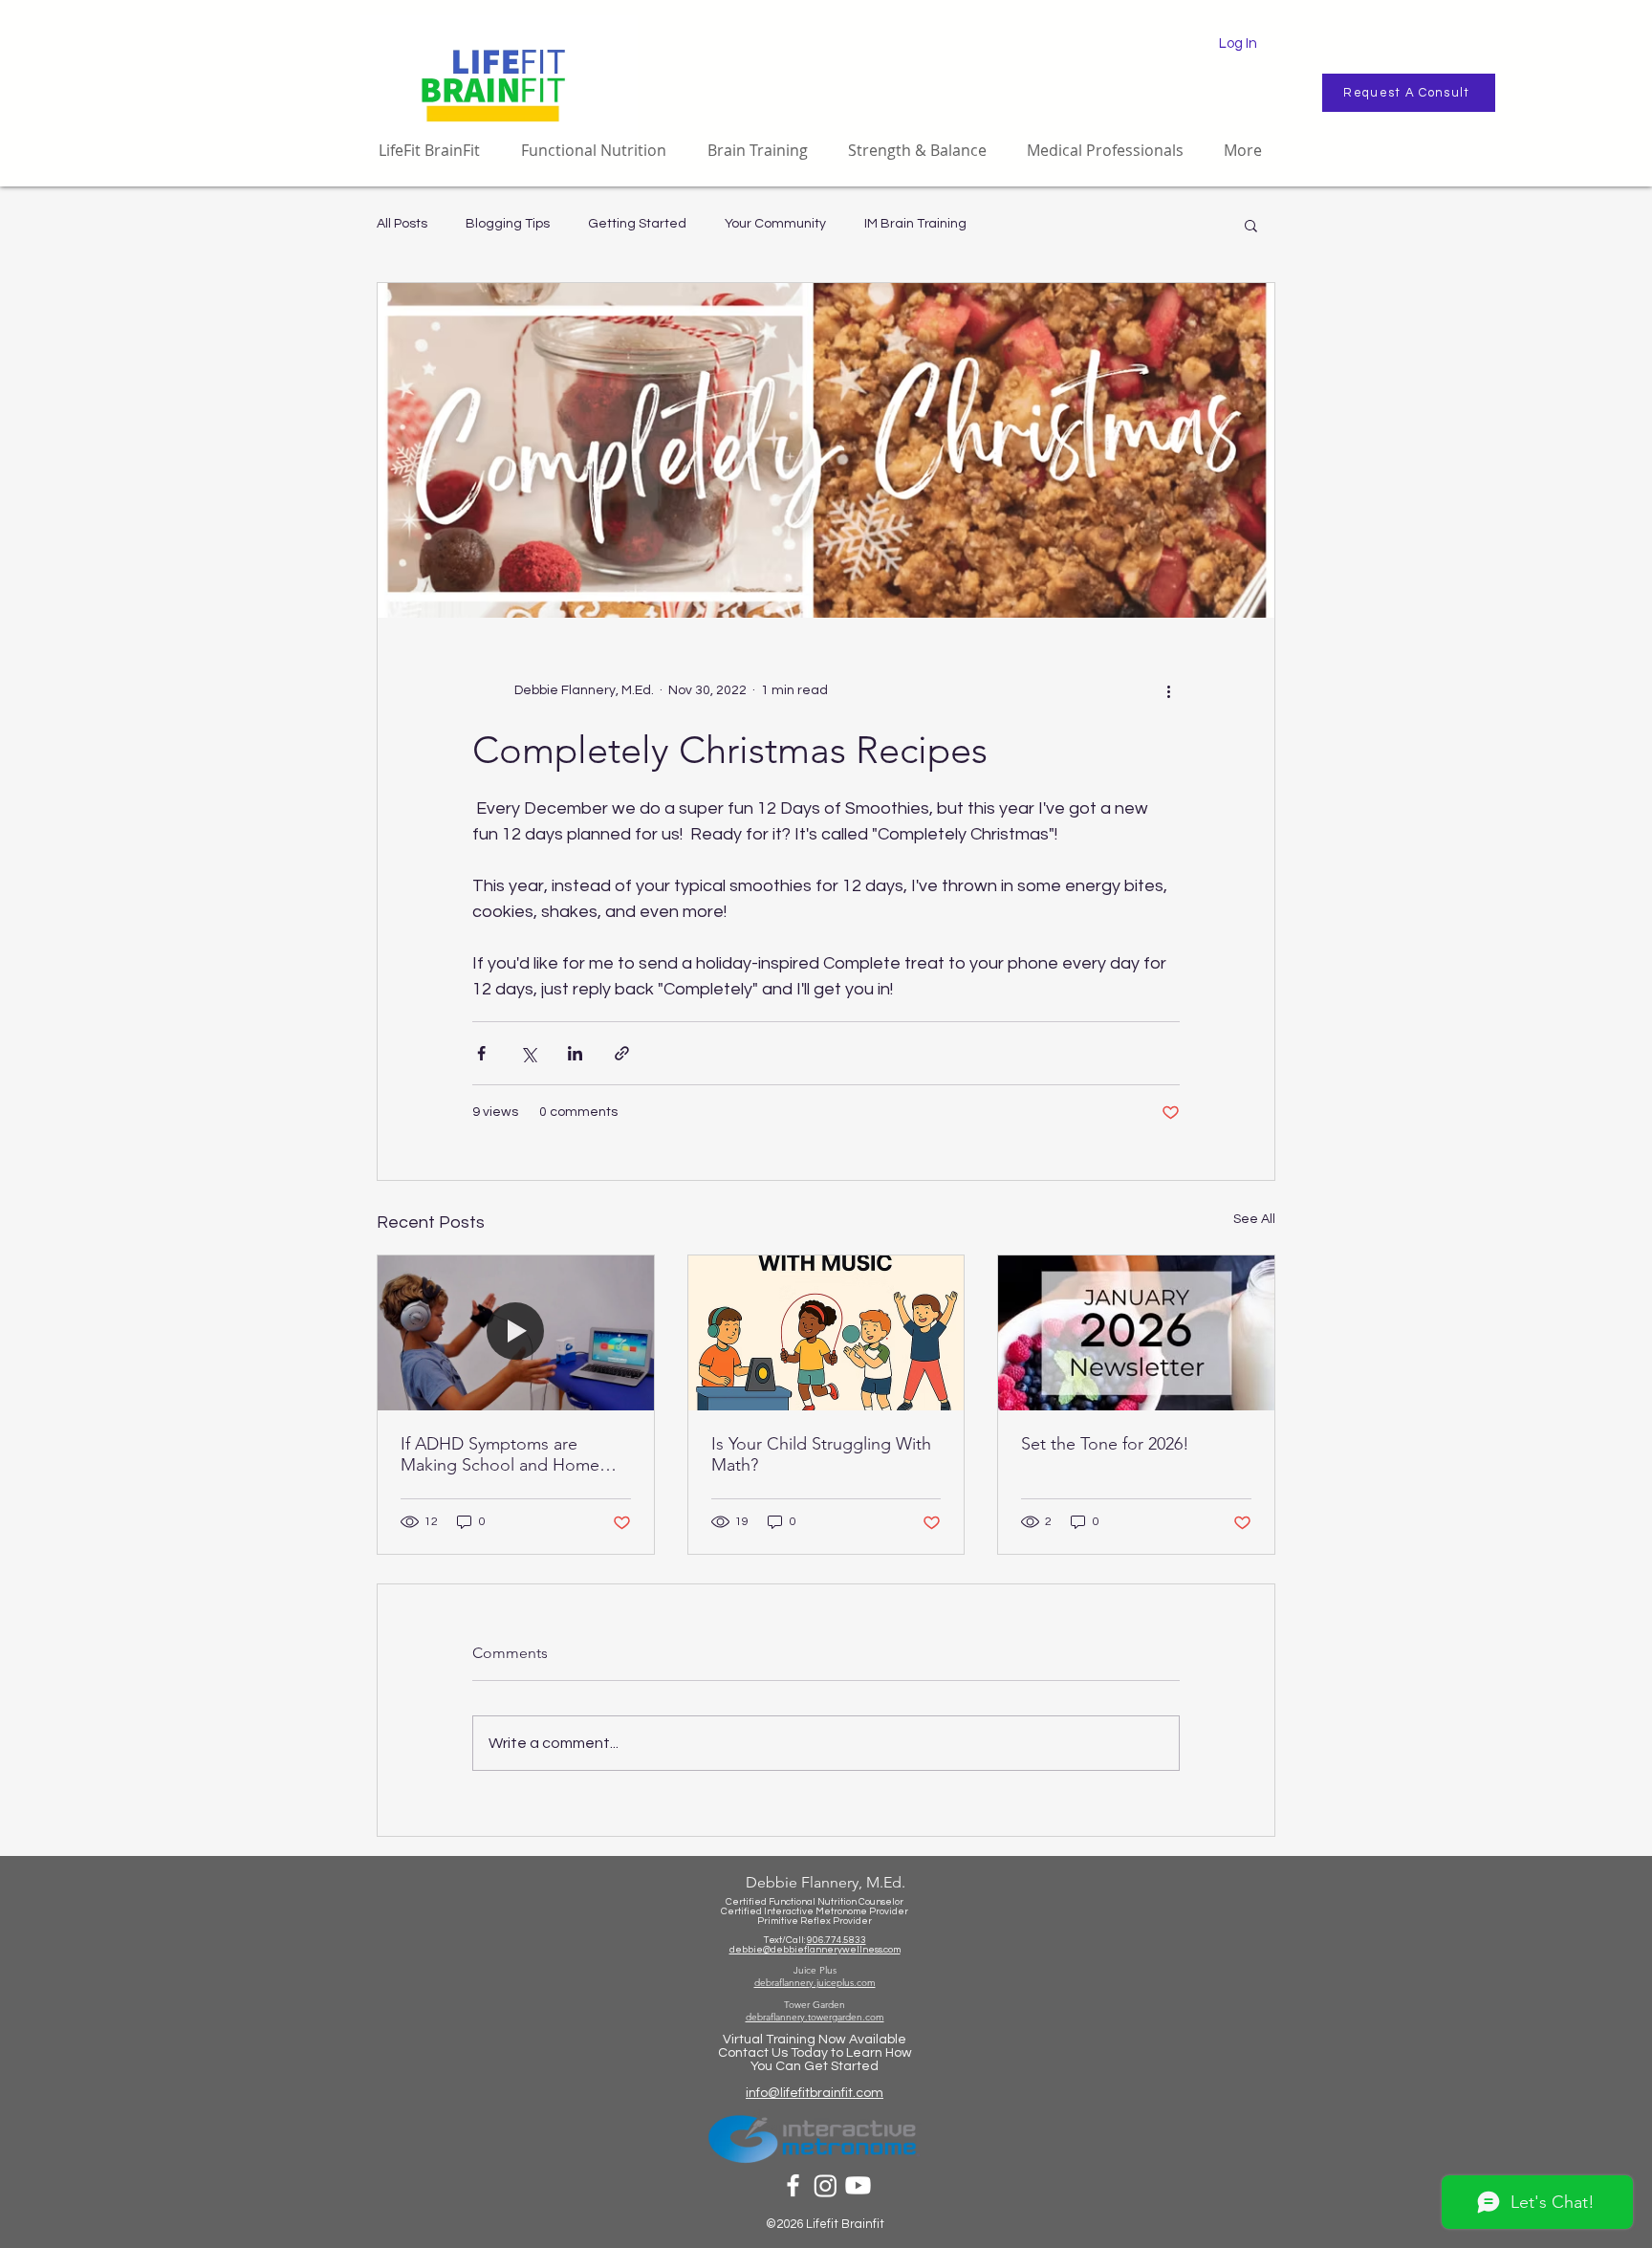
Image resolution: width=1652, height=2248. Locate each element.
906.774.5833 (837, 1940)
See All (1254, 1219)
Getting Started (637, 224)
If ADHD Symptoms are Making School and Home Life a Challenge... (500, 1454)
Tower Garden (815, 2005)
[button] (1251, 225)
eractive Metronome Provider (842, 1911)
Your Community (775, 224)
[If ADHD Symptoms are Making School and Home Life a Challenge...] (516, 1333)
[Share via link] (622, 1053)
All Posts (402, 224)
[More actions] (1168, 690)
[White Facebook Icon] (793, 2185)
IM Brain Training (915, 224)
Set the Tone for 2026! (1105, 1444)
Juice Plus (815, 1970)
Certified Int (748, 1911)
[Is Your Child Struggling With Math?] (826, 1333)
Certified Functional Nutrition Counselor (815, 1902)
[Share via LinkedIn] (575, 1053)
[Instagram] (826, 2185)
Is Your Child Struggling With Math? (821, 1454)
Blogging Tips (508, 224)
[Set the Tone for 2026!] (1136, 1333)
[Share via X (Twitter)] (528, 1053)
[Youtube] (858, 2185)
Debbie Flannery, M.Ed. (826, 1882)
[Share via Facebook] (481, 1053)
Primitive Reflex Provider (815, 1921)
